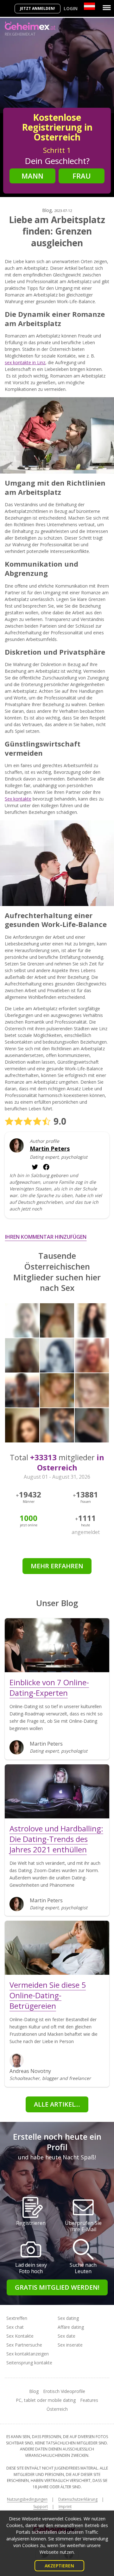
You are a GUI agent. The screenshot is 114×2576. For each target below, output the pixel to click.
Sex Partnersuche (24, 2345)
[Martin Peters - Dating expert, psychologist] (17, 1145)
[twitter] (46, 1167)
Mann (32, 176)
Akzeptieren (59, 2566)
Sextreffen (17, 2318)
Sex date (66, 2336)
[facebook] (35, 1167)
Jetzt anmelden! (38, 8)
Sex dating (68, 2318)
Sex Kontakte (20, 2336)
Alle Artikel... (57, 2104)
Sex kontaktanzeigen (28, 2354)
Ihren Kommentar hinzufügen (46, 1237)
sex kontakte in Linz (25, 362)
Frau (82, 176)
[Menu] (107, 8)
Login (71, 8)
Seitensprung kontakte (29, 2363)
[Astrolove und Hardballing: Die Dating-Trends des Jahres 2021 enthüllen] (57, 1791)
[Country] (89, 6)
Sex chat (15, 2327)
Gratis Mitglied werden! (57, 2287)
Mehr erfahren (57, 1566)
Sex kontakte (18, 799)
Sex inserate (70, 2345)
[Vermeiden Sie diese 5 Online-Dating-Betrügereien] (57, 1948)
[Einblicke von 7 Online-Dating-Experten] (57, 1645)
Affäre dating (71, 2327)
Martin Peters (50, 1149)
